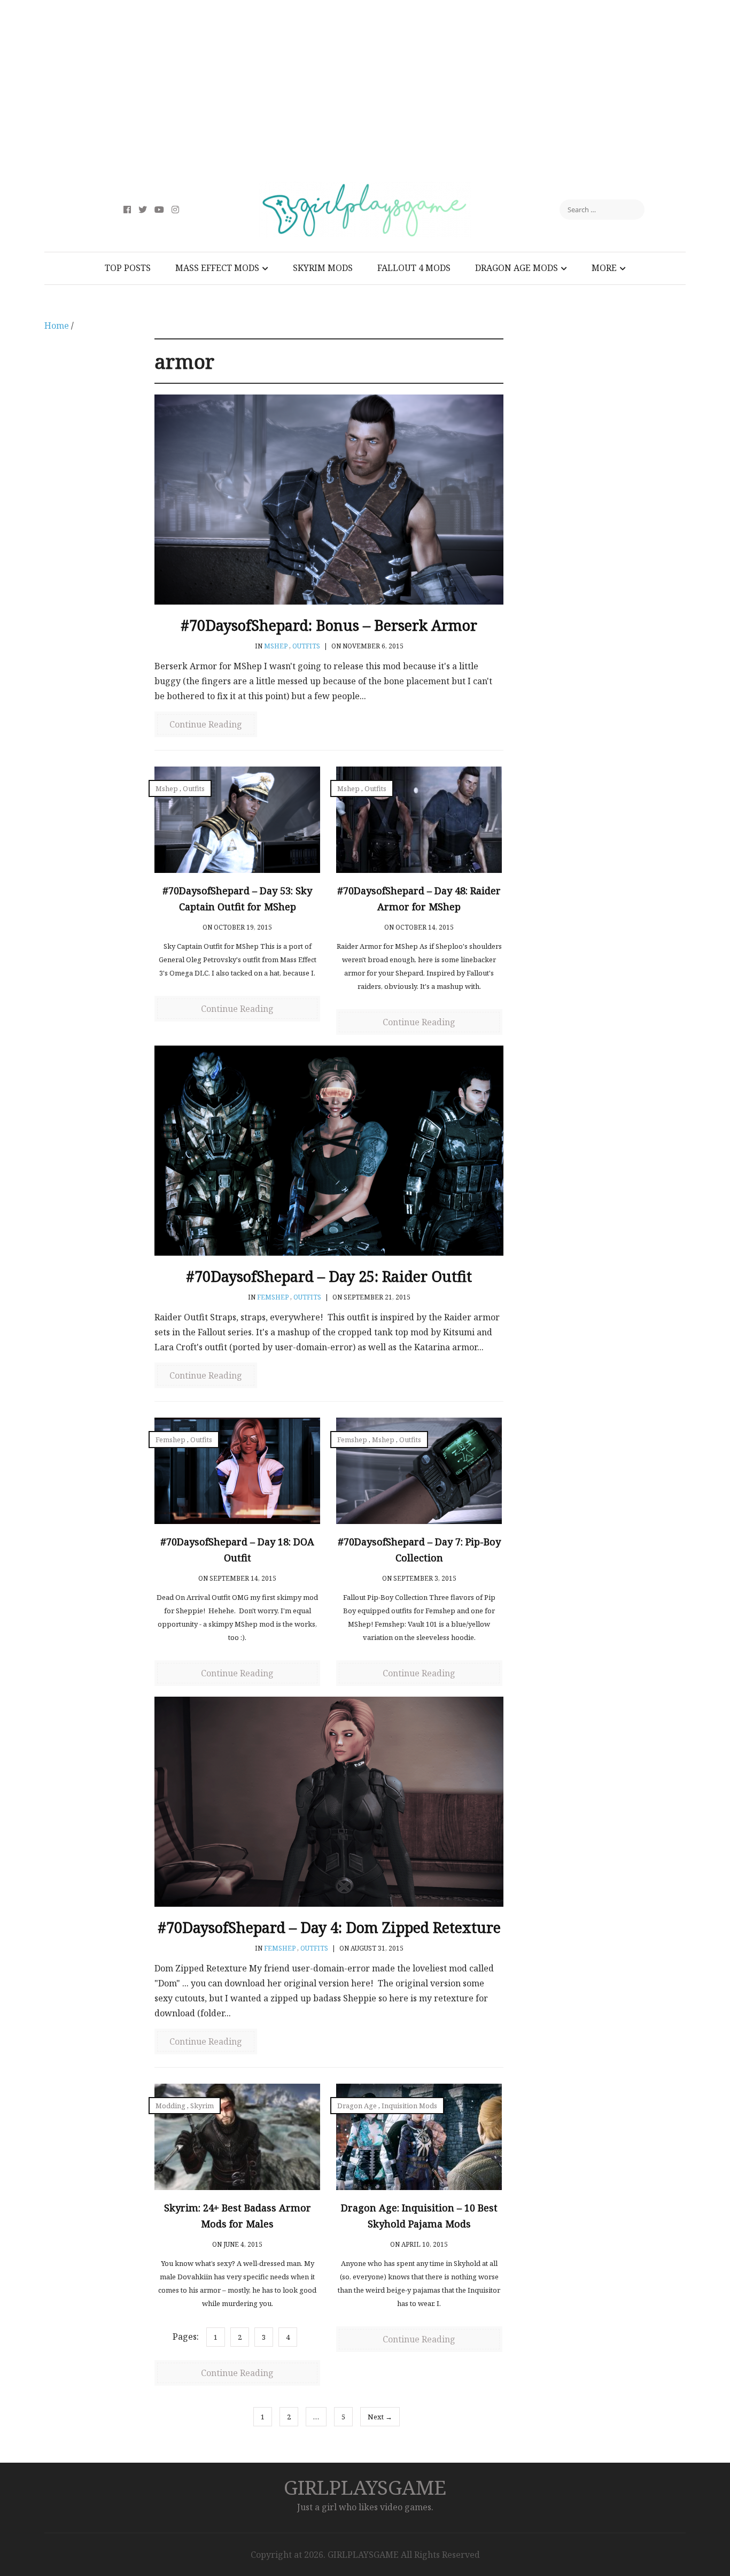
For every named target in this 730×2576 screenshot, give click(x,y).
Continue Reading (206, 724)
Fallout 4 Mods (414, 268)
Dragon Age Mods (517, 268)
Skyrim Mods (323, 268)
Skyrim (202, 2106)
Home (57, 326)
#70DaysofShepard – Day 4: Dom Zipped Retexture (329, 1927)
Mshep (276, 646)
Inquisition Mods (409, 2106)
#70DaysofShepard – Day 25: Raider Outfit (329, 1276)
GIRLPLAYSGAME (365, 2487)
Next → (380, 2417)
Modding (170, 2106)
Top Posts (128, 268)
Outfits (306, 646)
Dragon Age (357, 2106)
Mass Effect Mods (217, 268)
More (604, 268)
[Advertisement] (365, 91)
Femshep (273, 1297)
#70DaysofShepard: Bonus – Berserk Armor (329, 625)
